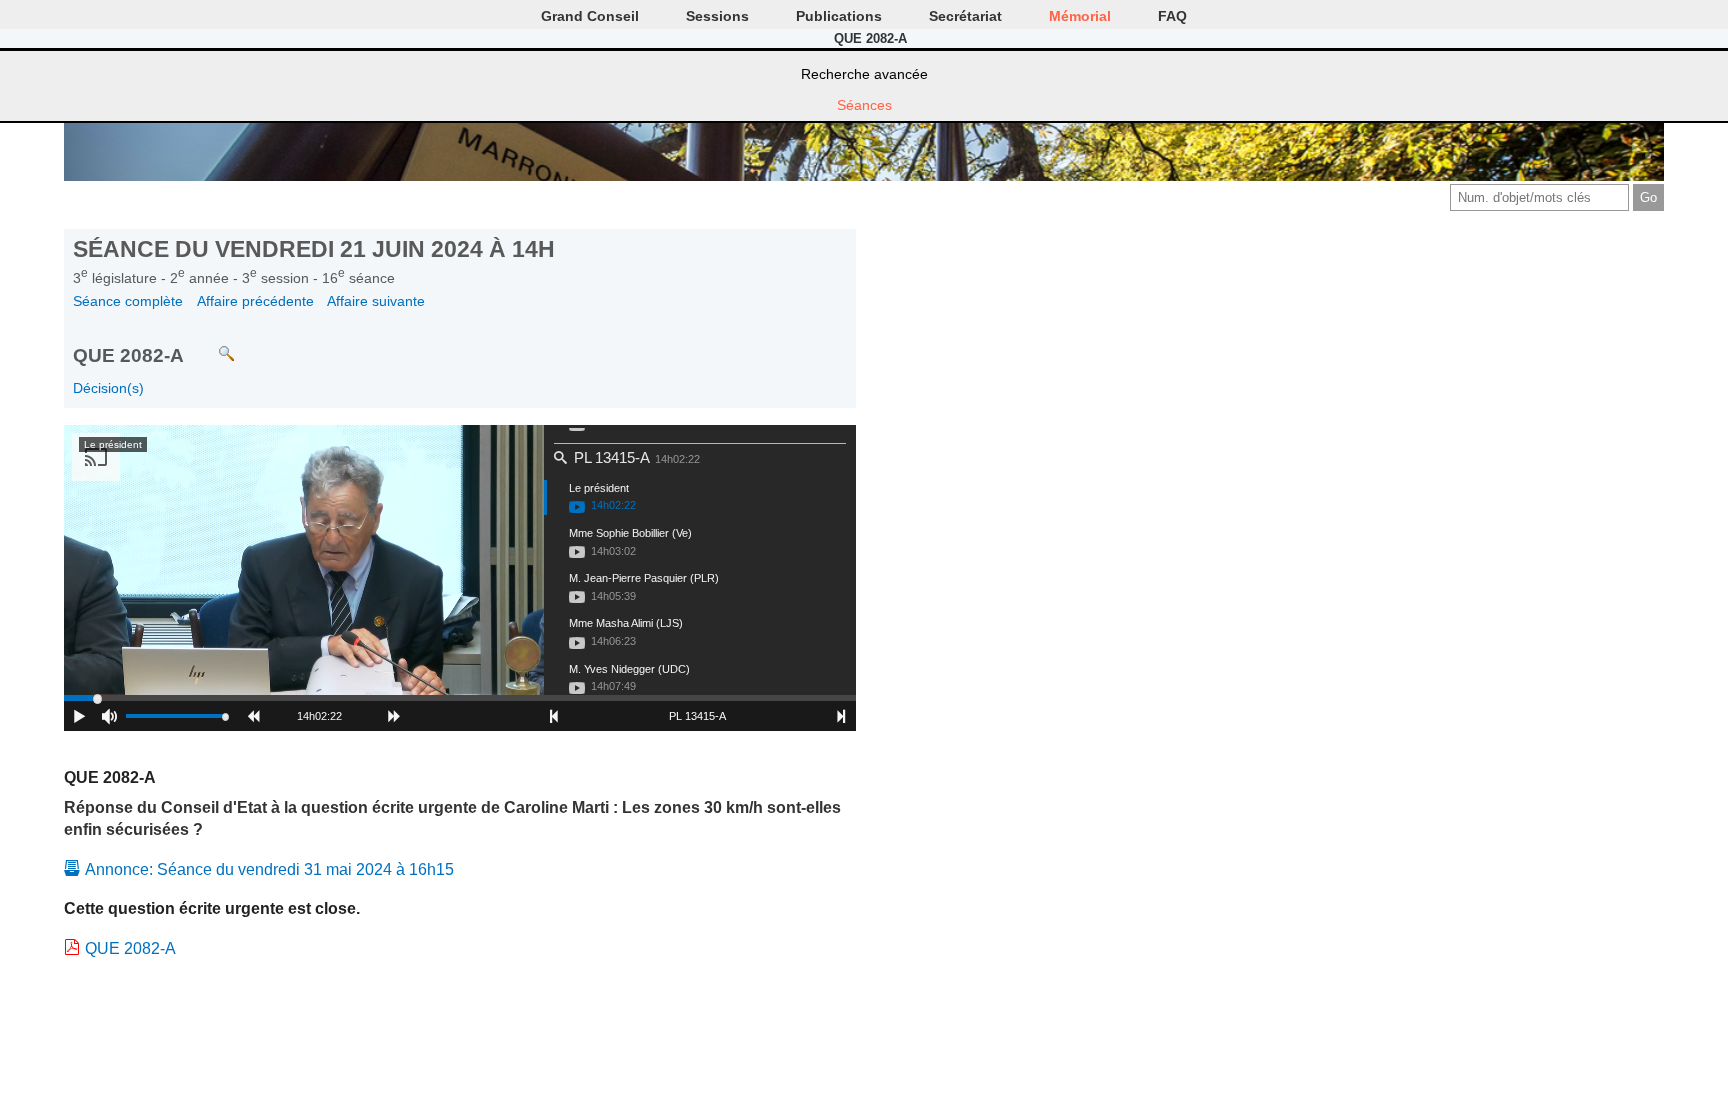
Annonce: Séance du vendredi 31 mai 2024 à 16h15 (269, 869)
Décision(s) (108, 388)
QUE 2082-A (130, 948)
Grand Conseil (590, 16)
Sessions (717, 16)
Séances (864, 105)
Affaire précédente (255, 301)
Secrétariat (965, 16)
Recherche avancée (864, 74)
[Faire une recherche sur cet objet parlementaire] (211, 344)
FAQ (1172, 16)
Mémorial (1080, 16)
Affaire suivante (376, 301)
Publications (839, 16)
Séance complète (128, 301)
